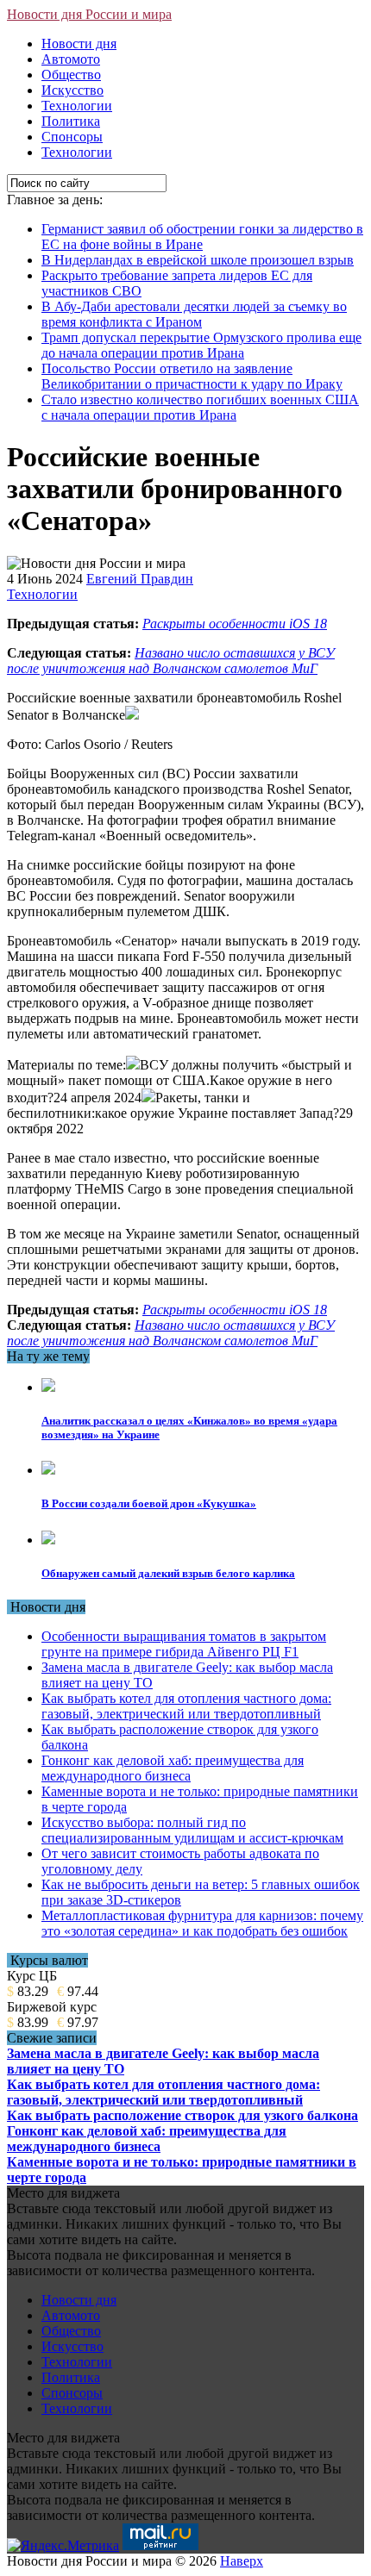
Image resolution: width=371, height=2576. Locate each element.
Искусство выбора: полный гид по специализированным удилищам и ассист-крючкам (192, 1830)
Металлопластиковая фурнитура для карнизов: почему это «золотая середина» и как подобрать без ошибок (202, 1923)
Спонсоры (72, 137)
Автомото (71, 59)
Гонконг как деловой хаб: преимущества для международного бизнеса (173, 1768)
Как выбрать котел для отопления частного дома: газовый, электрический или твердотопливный (186, 1706)
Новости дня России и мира (89, 14)
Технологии (77, 106)
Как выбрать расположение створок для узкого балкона (182, 2115)
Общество (71, 75)
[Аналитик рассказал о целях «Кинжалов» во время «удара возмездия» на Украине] (48, 1387)
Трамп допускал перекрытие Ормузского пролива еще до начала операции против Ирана (201, 345)
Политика (71, 121)
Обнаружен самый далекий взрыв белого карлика (168, 1573)
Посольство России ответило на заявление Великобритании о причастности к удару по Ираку (192, 376)
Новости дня (79, 44)
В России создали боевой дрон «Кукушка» (149, 1503)
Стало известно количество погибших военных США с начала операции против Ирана (200, 407)
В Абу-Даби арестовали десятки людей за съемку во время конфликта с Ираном (194, 314)
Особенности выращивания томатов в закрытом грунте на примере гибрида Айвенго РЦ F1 (184, 1644)
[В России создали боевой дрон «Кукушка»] (48, 1470)
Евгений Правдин (140, 579)
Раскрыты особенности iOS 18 (235, 624)
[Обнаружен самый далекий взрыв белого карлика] (48, 1540)
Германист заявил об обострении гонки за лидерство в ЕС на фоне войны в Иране (202, 237)
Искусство (72, 90)
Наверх (242, 2561)
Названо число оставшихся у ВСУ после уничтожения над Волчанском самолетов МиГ (171, 661)
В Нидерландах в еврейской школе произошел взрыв (198, 260)
